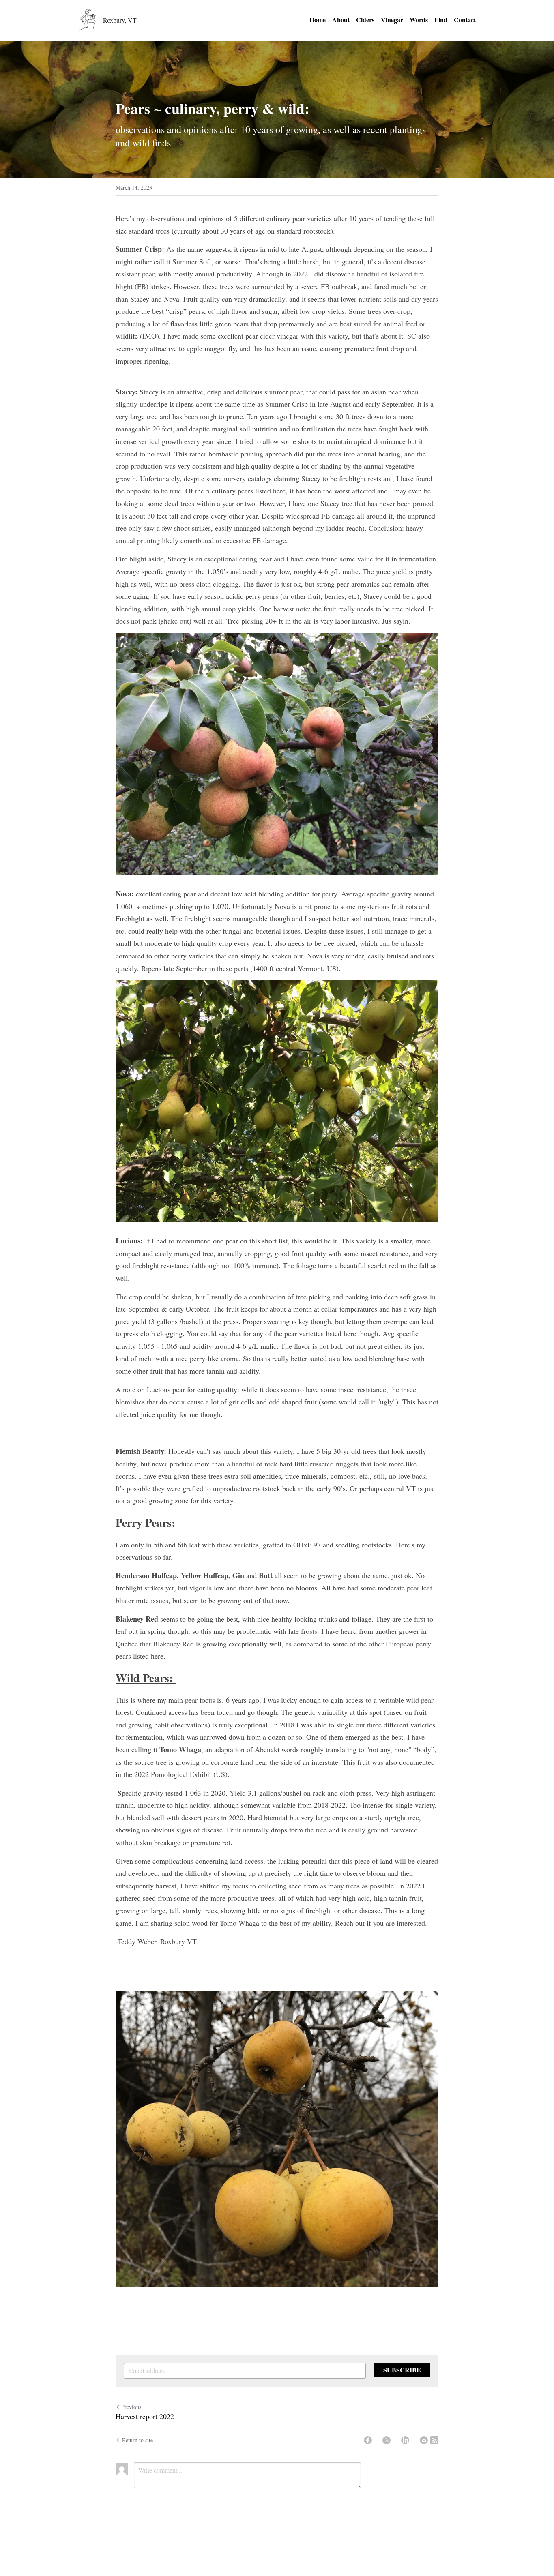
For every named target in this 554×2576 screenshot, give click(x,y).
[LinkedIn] (405, 2440)
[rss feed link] (434, 2440)
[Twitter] (387, 2440)
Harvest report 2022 (145, 2416)
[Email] (424, 2440)
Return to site (137, 2440)
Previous (131, 2407)
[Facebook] (368, 2440)
